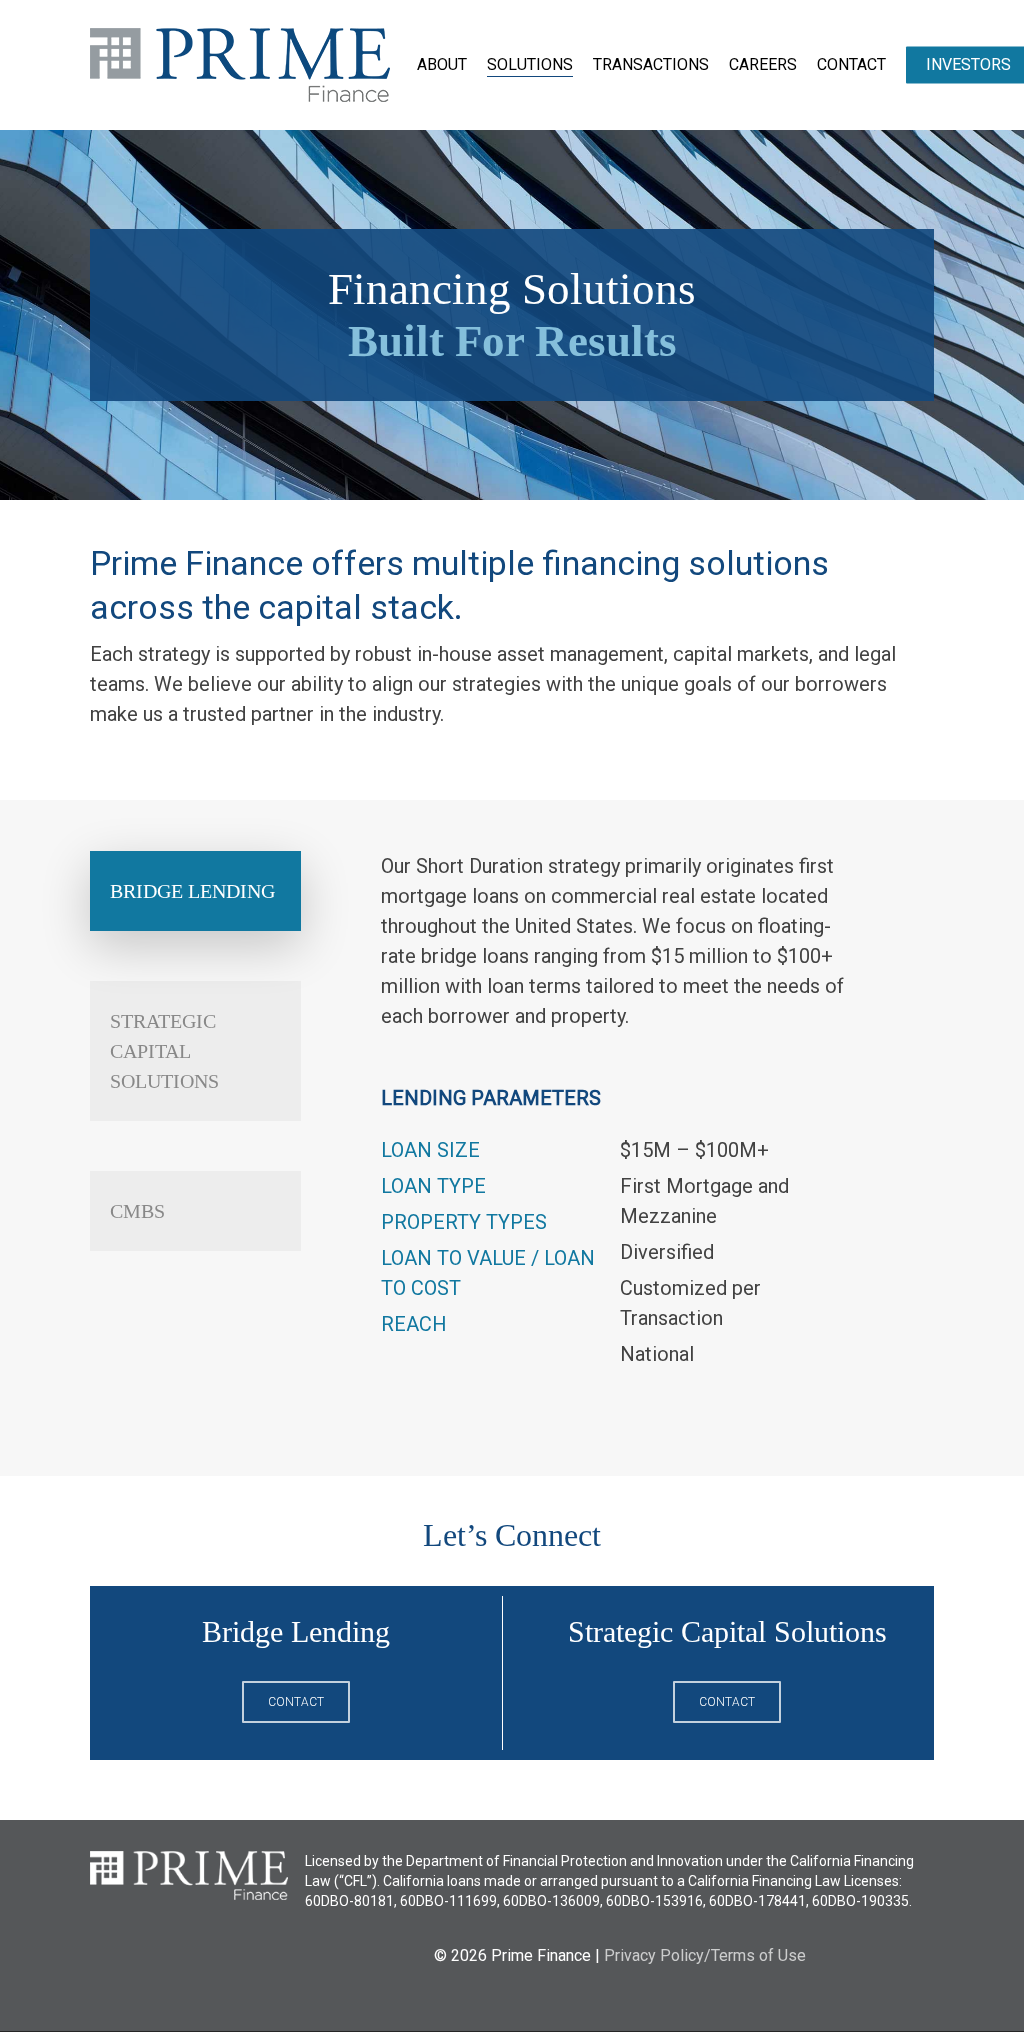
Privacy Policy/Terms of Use (705, 1955)
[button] (195, 891)
